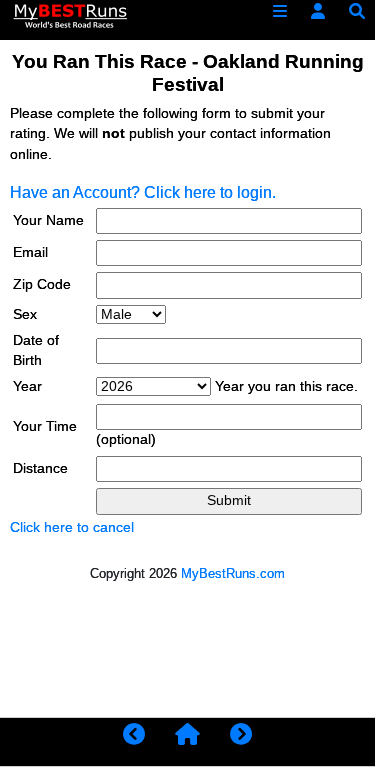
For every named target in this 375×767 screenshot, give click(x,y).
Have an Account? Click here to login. (143, 192)
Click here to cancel (72, 527)
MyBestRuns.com (233, 573)
